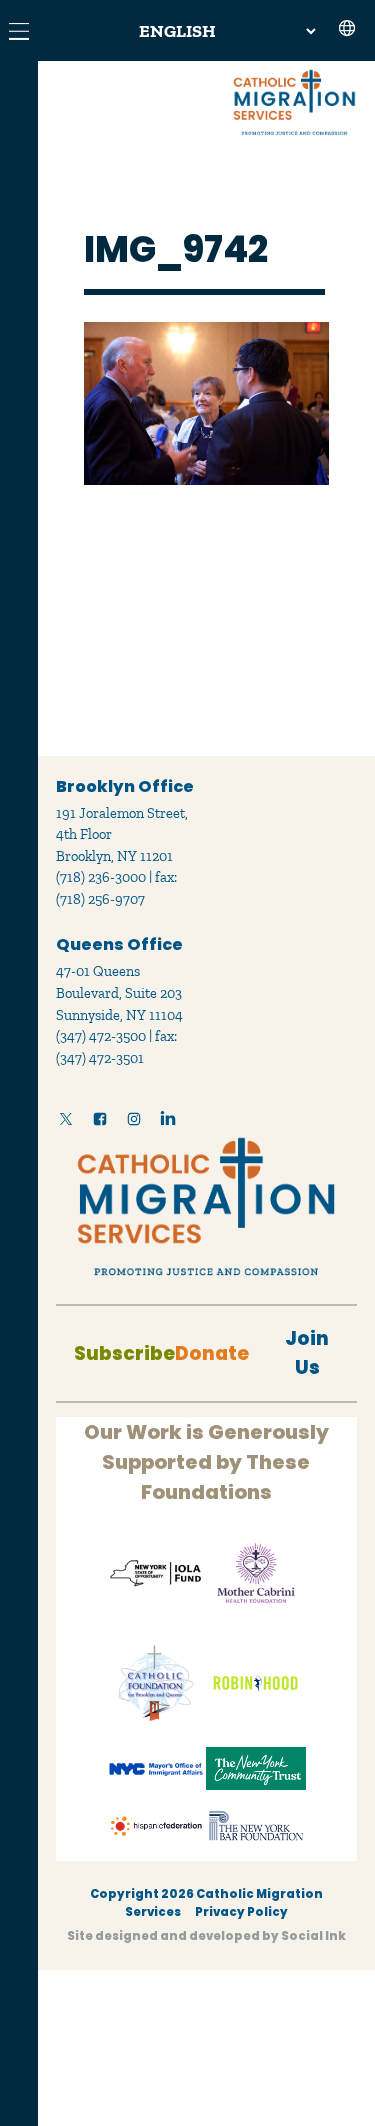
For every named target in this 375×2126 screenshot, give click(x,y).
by (206, 1936)
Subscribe (124, 1353)
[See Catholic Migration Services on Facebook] (100, 1123)
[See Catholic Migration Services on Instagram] (134, 1123)
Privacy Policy (241, 1912)
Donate (212, 1353)
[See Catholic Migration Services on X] (66, 1123)
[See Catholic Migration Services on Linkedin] (168, 1123)
